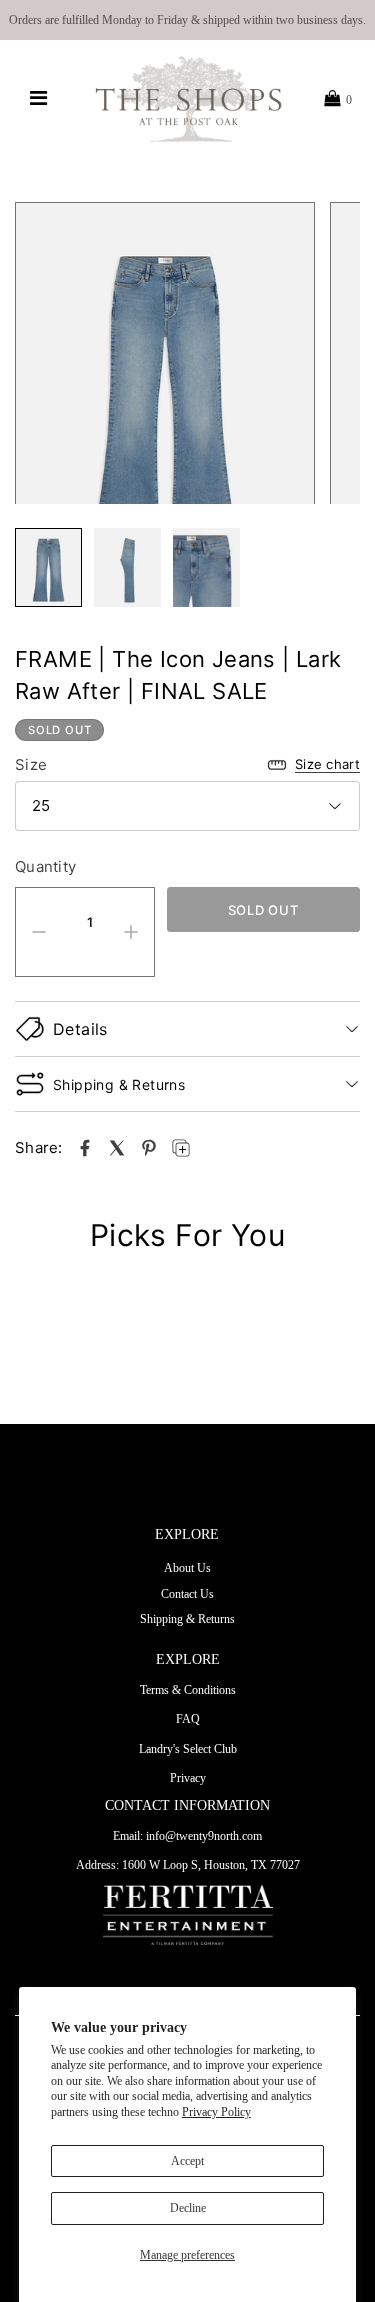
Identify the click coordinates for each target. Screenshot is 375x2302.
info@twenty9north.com (204, 1836)
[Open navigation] (37, 99)
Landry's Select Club (188, 1749)
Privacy (188, 1778)
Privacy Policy (216, 2112)
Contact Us (187, 1594)
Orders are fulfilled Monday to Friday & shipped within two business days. (187, 20)
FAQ (188, 1719)
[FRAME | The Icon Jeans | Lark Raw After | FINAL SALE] (85, 1148)
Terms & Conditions (188, 1690)
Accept (187, 2161)
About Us (187, 1568)
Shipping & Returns (187, 1619)
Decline (188, 2208)
